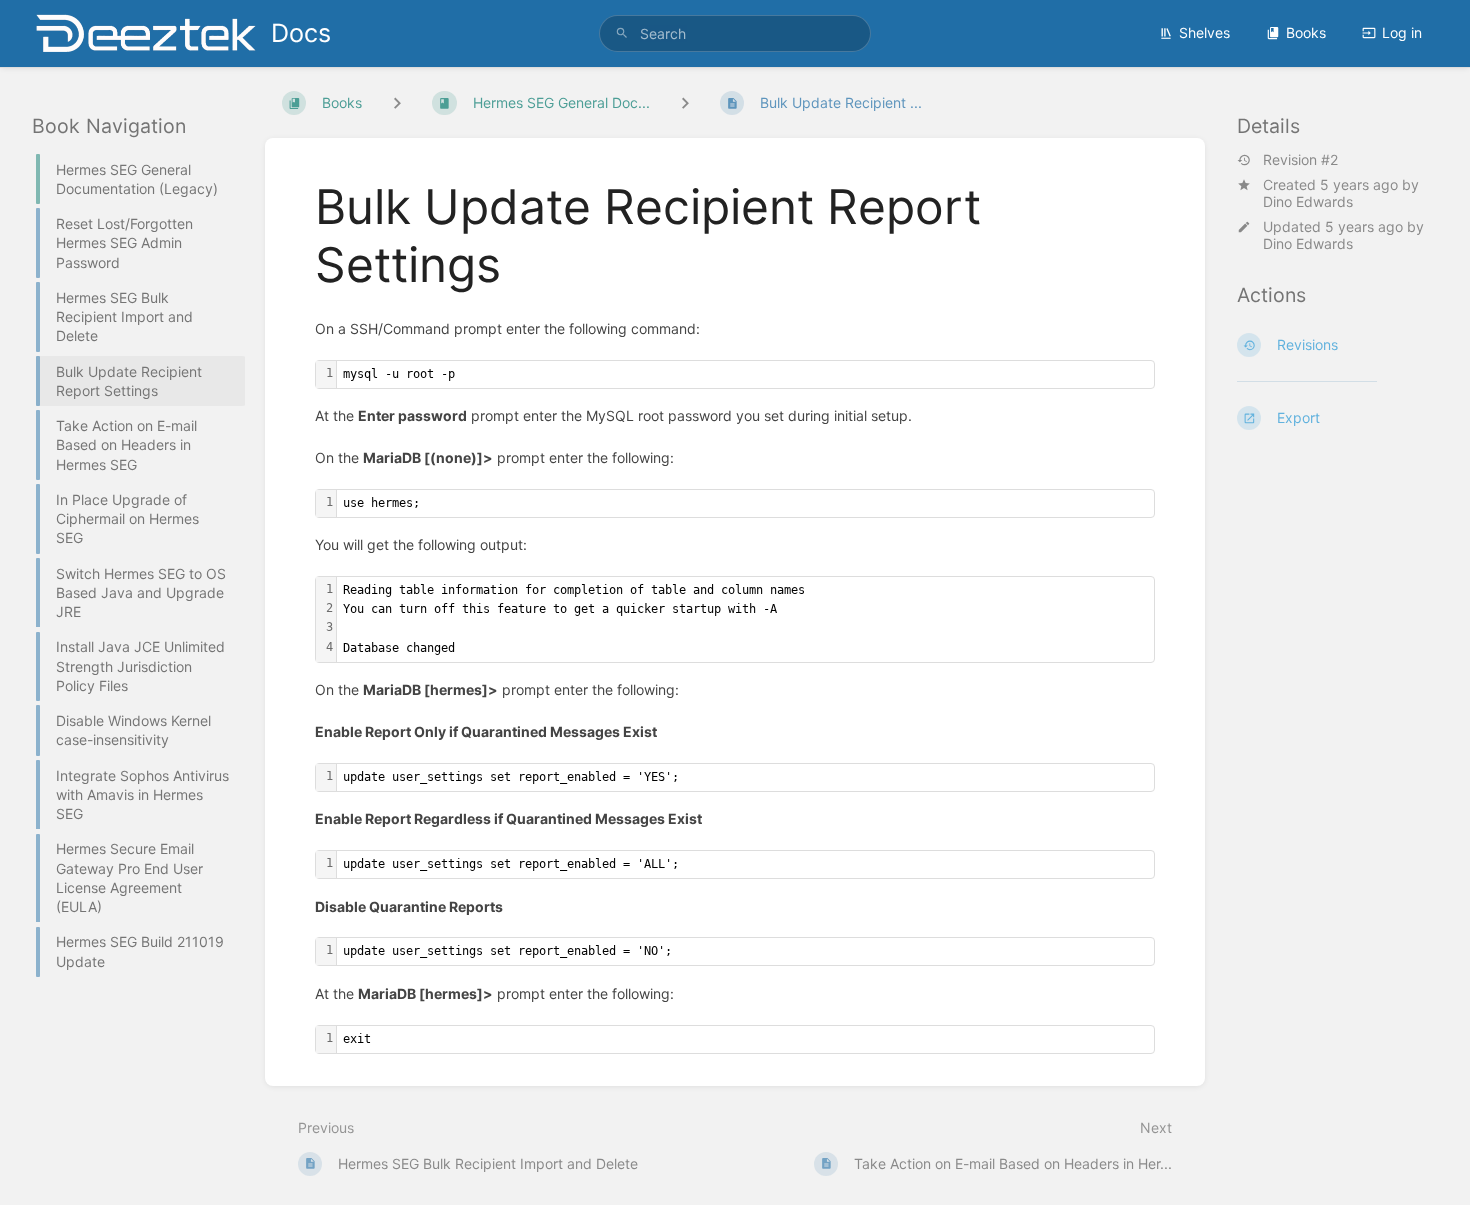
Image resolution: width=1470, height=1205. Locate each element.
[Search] (622, 33)
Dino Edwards (1308, 201)
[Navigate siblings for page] (685, 102)
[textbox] (745, 374)
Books (1306, 32)
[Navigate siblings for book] (397, 102)
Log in (1402, 32)
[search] (735, 33)
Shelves (1204, 32)
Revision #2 (1300, 160)
